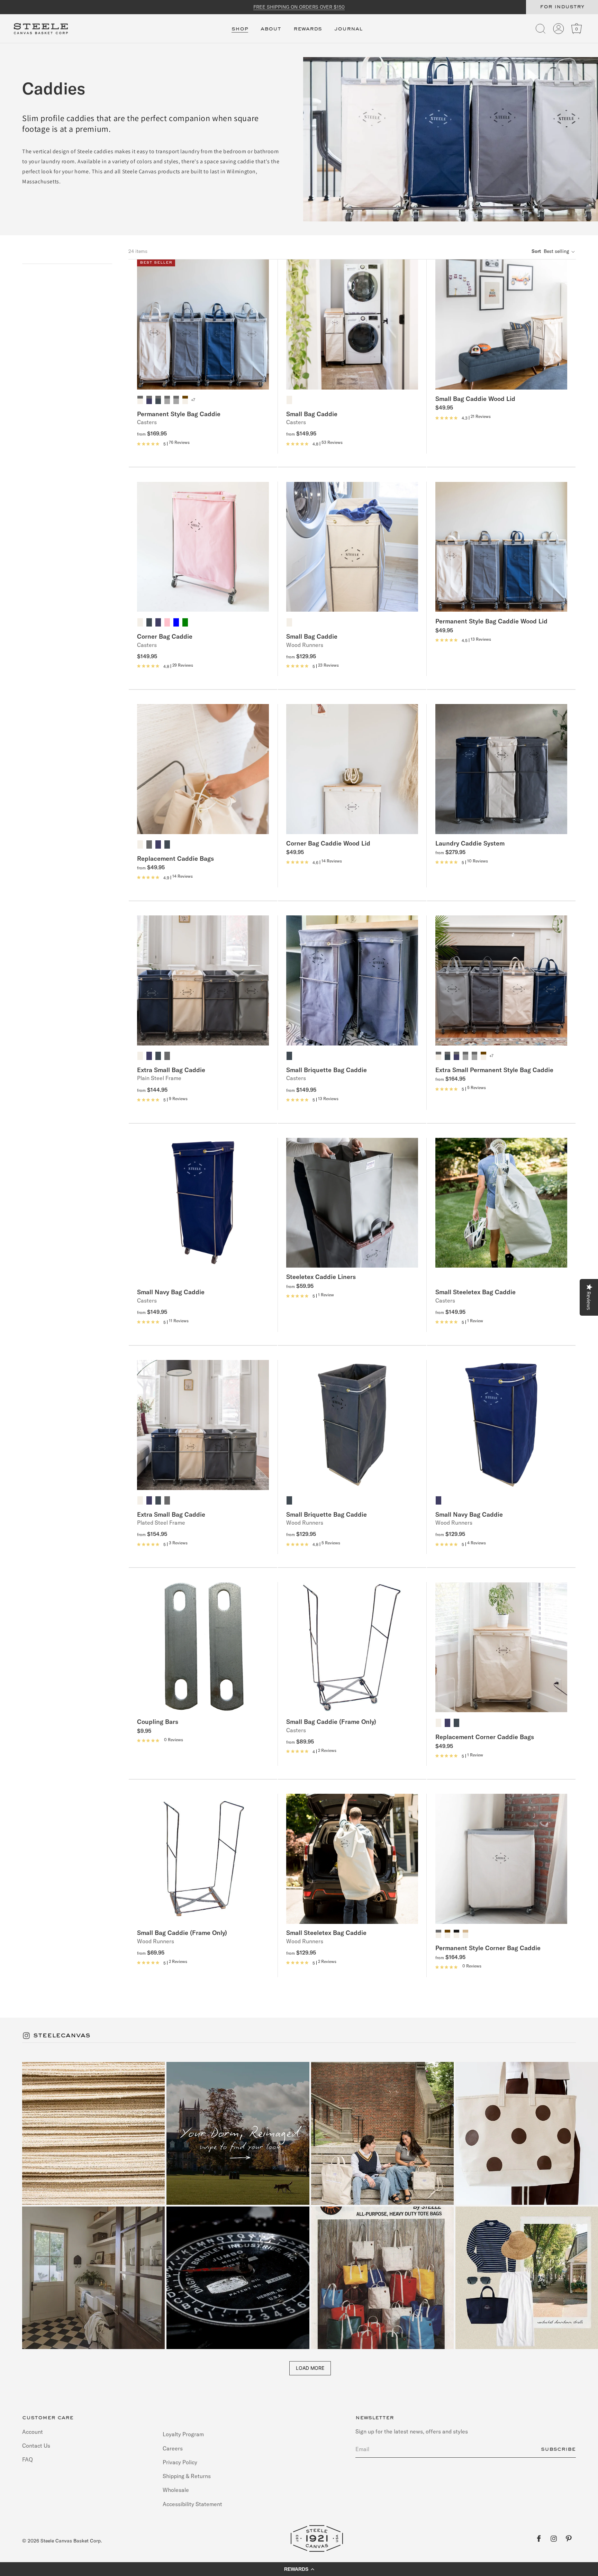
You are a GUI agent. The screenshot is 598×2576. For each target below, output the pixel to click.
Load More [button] (310, 2368)
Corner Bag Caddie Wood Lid (328, 843)
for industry (562, 7)
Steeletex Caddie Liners (321, 1277)
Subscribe (558, 2449)
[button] (240, 33)
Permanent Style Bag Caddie (179, 414)
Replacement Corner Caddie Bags (485, 1737)
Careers (173, 2448)
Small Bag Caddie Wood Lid (475, 399)
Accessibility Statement (192, 2504)
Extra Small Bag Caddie (171, 1070)
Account (33, 2432)
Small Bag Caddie (312, 414)
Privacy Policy (180, 2462)
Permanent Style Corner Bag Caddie (488, 1948)
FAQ (28, 2459)
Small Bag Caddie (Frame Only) (331, 1721)
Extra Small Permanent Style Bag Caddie (494, 1070)
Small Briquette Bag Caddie (327, 1070)
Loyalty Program (183, 2434)
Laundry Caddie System (470, 843)
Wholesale (176, 2490)
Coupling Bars (158, 1721)
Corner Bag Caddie (165, 636)
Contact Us (36, 2445)
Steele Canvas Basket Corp (71, 2541)
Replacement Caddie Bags (175, 858)
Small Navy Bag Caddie (171, 1292)
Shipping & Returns (187, 2476)
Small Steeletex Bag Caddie (475, 1292)
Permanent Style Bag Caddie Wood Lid (491, 621)
